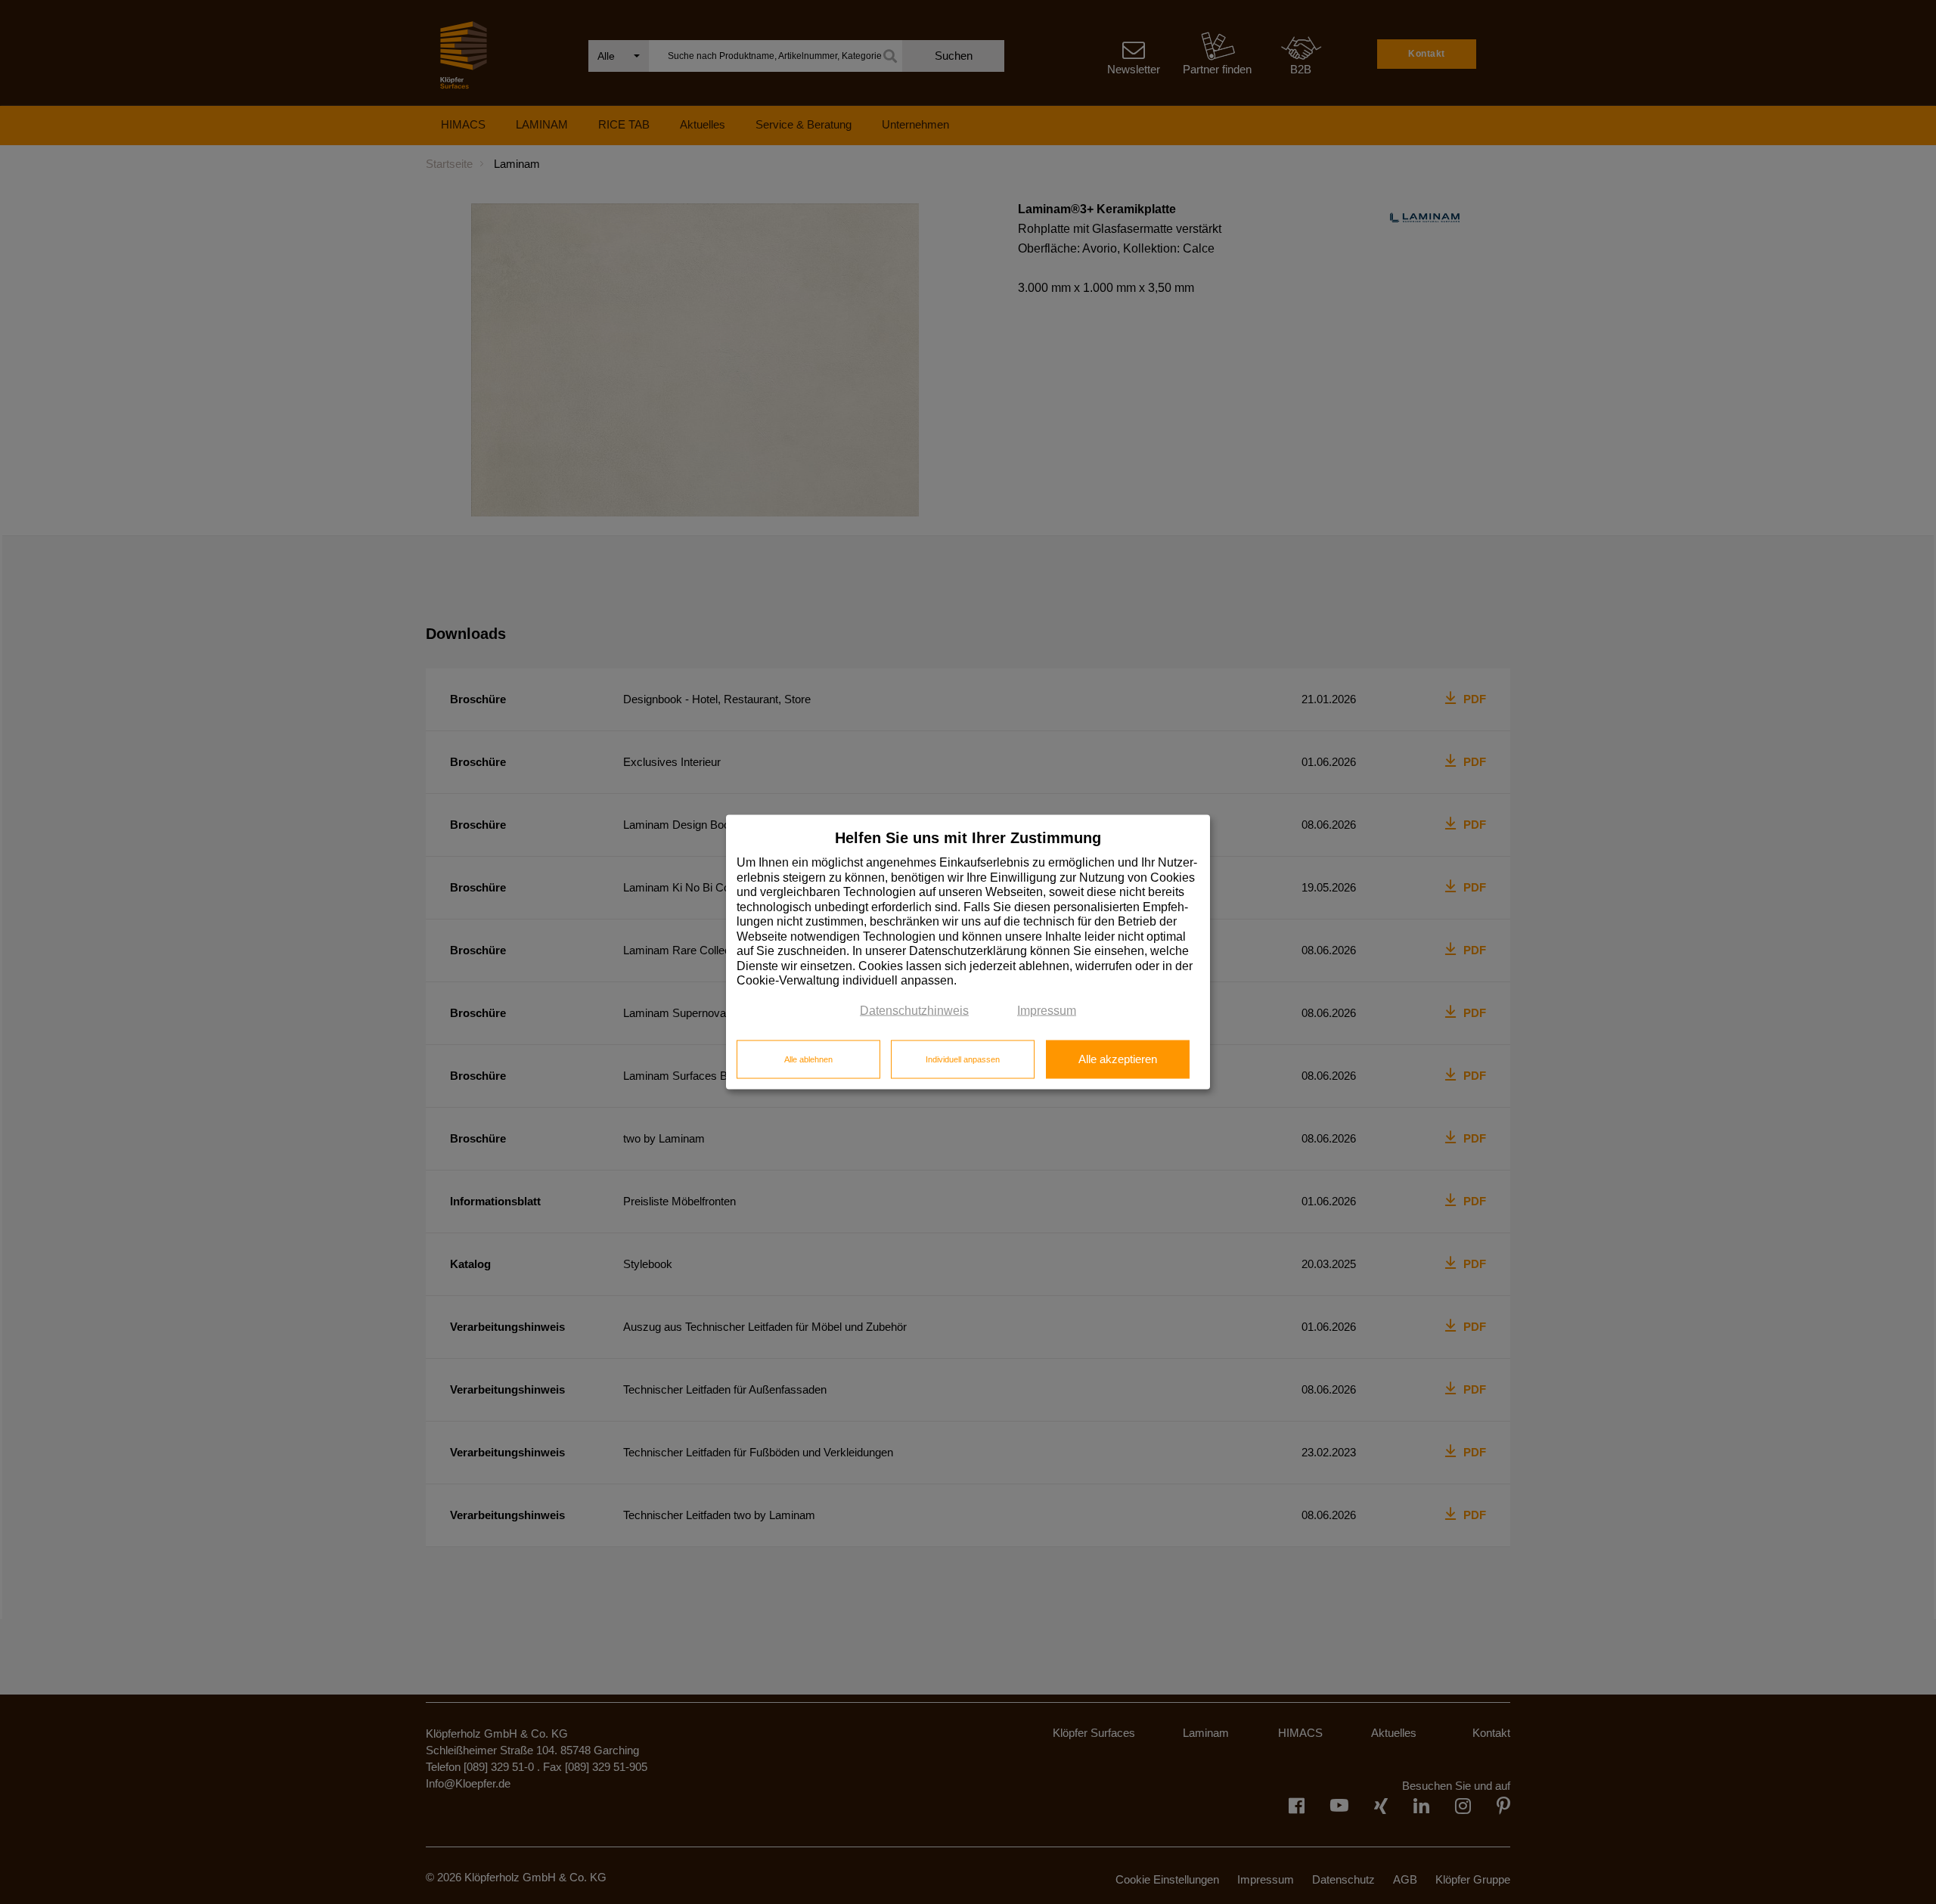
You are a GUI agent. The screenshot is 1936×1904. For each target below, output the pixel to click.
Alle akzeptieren (1118, 1059)
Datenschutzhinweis (914, 1010)
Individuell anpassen (963, 1059)
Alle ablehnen (808, 1059)
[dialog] (968, 952)
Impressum (1047, 1010)
